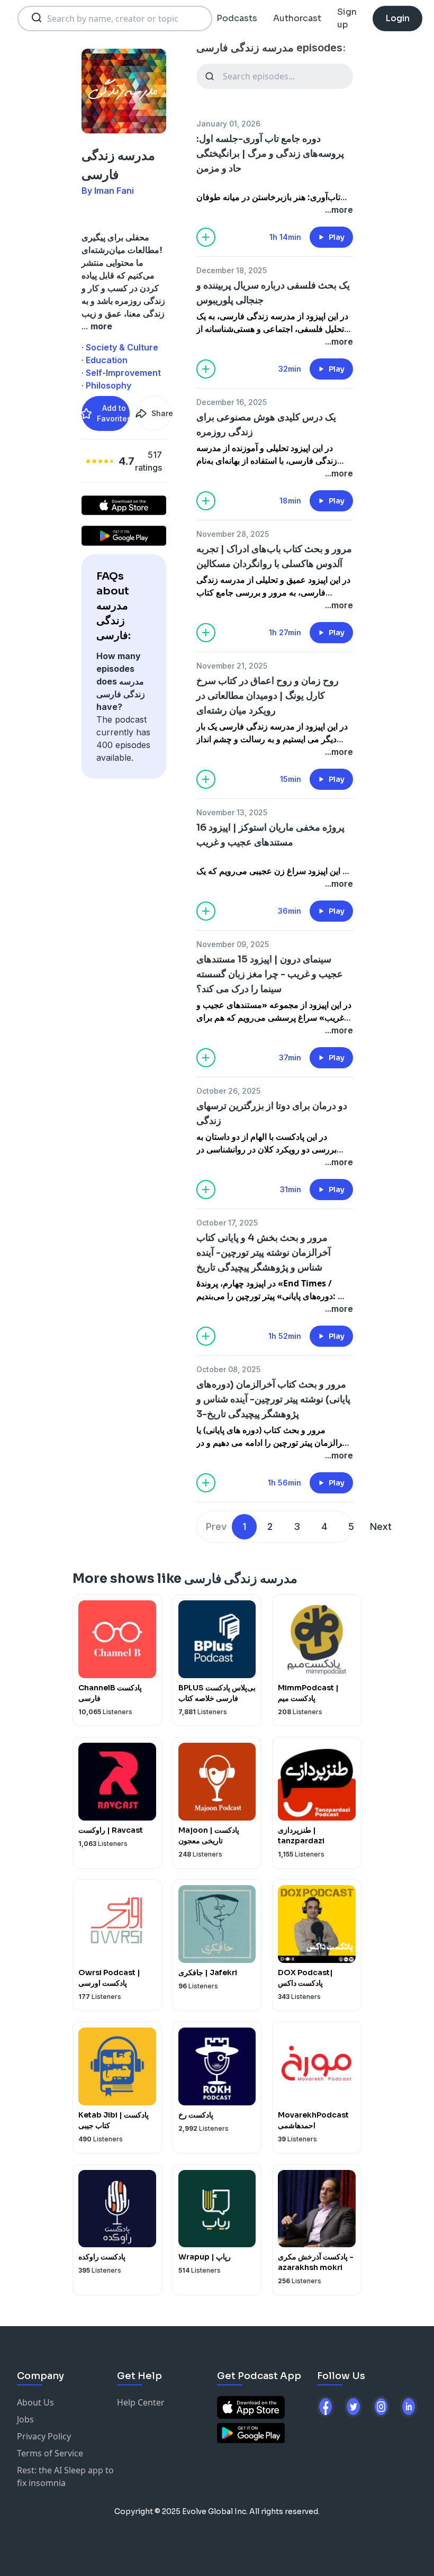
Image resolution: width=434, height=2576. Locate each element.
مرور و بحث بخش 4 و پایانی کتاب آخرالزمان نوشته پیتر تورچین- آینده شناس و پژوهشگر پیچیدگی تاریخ (264, 1253)
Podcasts (237, 18)
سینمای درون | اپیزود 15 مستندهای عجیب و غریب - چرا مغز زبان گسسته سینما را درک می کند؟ (270, 974)
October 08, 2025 (228, 1369)
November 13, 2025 (232, 812)
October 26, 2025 (228, 1091)
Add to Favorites (113, 413)
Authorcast (297, 18)
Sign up (347, 18)
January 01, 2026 (228, 124)
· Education (105, 360)
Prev (216, 1526)
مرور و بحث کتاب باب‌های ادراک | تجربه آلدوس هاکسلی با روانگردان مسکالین (274, 556)
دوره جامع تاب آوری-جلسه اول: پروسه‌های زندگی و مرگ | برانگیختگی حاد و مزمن (270, 154)
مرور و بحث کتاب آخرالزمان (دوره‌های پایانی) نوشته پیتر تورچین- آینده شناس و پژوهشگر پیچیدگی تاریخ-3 (273, 1399)
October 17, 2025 (227, 1223)
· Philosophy (106, 385)
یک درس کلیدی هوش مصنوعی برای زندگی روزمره (266, 425)
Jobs (25, 2419)
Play (337, 237)
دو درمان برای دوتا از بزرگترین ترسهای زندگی (272, 1113)
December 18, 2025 (232, 270)
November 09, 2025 (233, 944)
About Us (35, 2402)
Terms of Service (50, 2453)
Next (381, 1526)
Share (161, 413)
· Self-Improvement (121, 373)
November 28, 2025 (233, 534)
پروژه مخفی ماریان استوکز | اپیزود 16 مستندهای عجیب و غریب (270, 835)
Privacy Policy (44, 2436)
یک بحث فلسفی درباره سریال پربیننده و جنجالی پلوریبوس (273, 293)
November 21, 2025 (232, 666)
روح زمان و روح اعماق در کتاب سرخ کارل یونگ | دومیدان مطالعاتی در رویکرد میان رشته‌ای (268, 696)
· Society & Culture (120, 347)
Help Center (141, 2402)
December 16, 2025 (232, 402)
